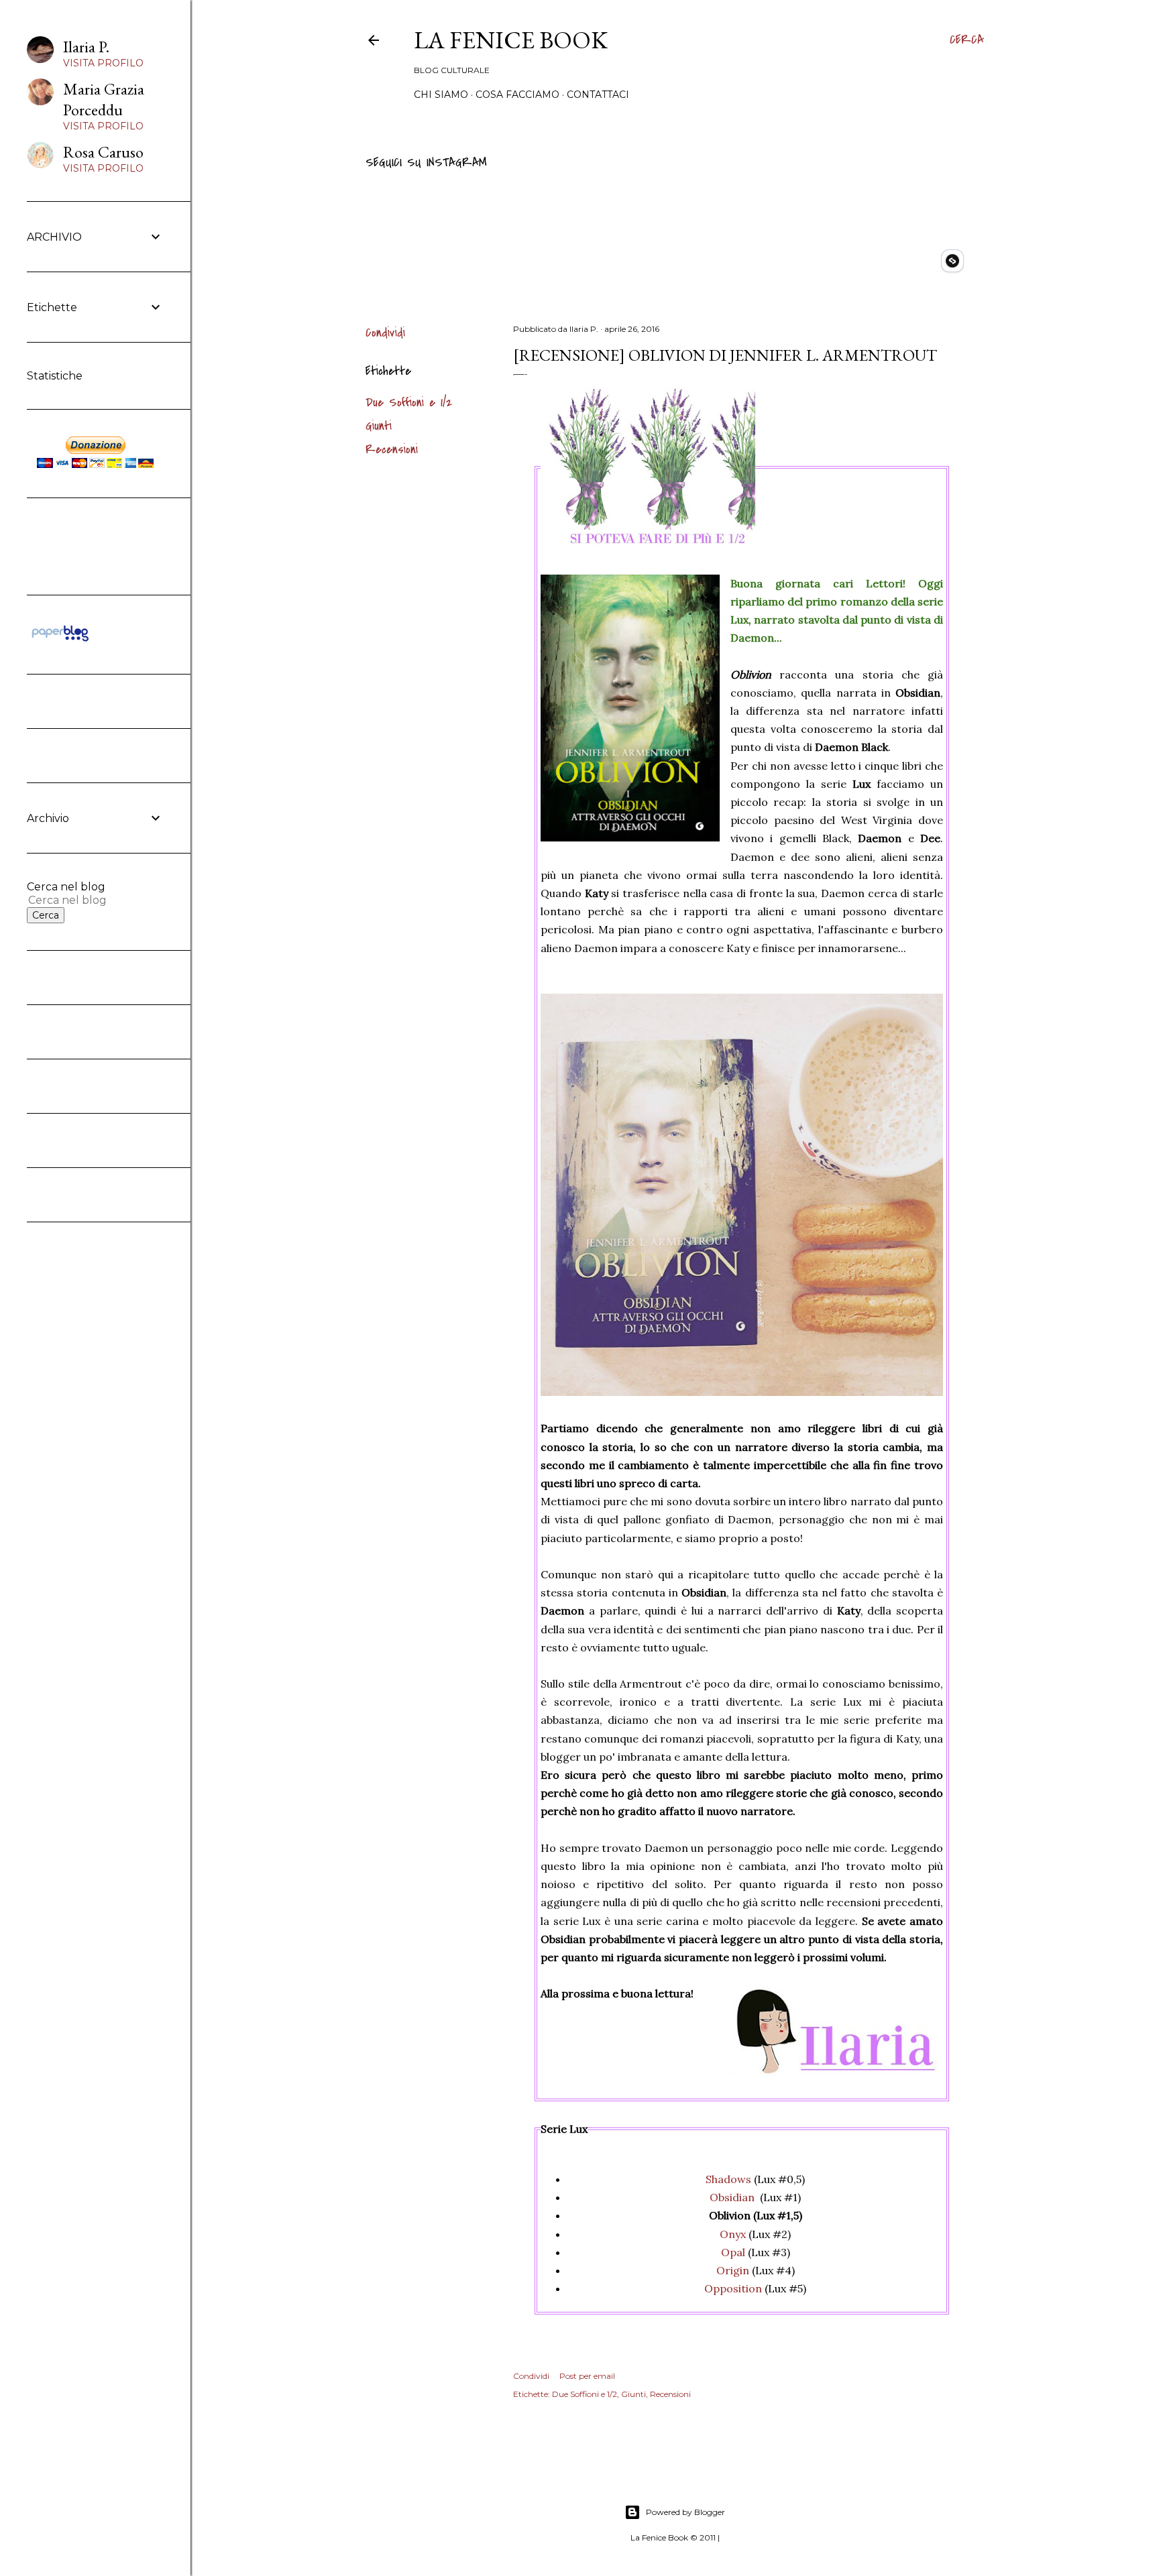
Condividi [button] (385, 333)
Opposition (733, 2288)
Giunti (379, 426)
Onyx (733, 2234)
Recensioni (392, 450)
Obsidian (732, 2197)
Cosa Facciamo (517, 95)
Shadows (728, 2179)
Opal (733, 2252)
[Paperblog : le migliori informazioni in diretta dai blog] (60, 641)
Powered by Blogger (685, 2512)
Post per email (587, 2376)
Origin (733, 2270)
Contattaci (598, 95)
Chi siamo (441, 95)
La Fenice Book (511, 40)
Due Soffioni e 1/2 (409, 403)
